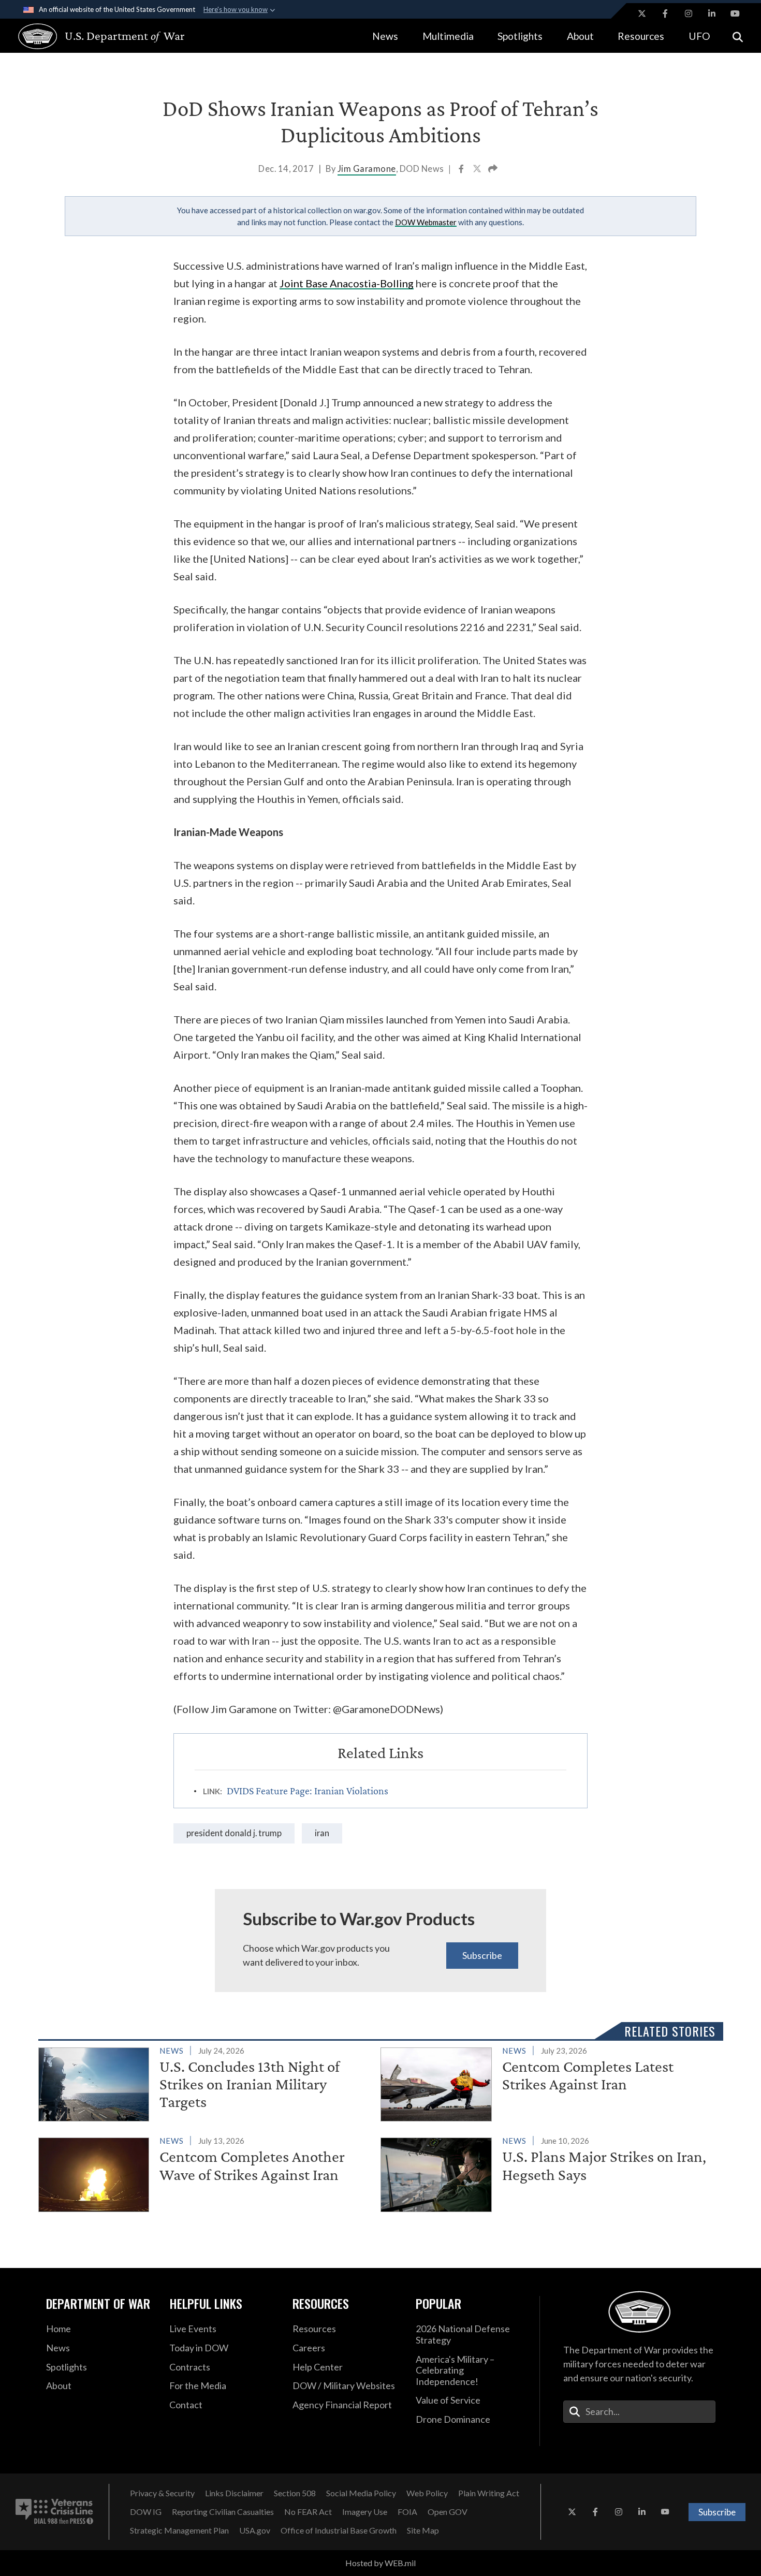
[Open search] (738, 36)
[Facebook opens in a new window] (665, 13)
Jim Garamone (367, 169)
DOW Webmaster (426, 222)
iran (322, 1833)
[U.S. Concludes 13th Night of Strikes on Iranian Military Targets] (205, 2083)
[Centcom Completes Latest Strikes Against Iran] (547, 2083)
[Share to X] (478, 170)
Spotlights (520, 36)
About (580, 36)
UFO (699, 36)
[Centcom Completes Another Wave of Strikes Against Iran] (205, 2173)
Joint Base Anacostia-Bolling (347, 283)
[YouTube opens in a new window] (735, 13)
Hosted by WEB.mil (380, 2563)
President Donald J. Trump (234, 1833)
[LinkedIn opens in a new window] (712, 13)
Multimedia (448, 36)
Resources (641, 36)
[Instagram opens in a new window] (689, 13)
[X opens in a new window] (642, 13)
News (385, 36)
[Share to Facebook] (462, 170)
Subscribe (482, 1955)
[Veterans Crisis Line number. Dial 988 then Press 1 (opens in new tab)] (54, 2512)
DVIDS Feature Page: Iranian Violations (308, 1791)
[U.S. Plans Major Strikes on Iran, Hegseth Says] (547, 2173)
